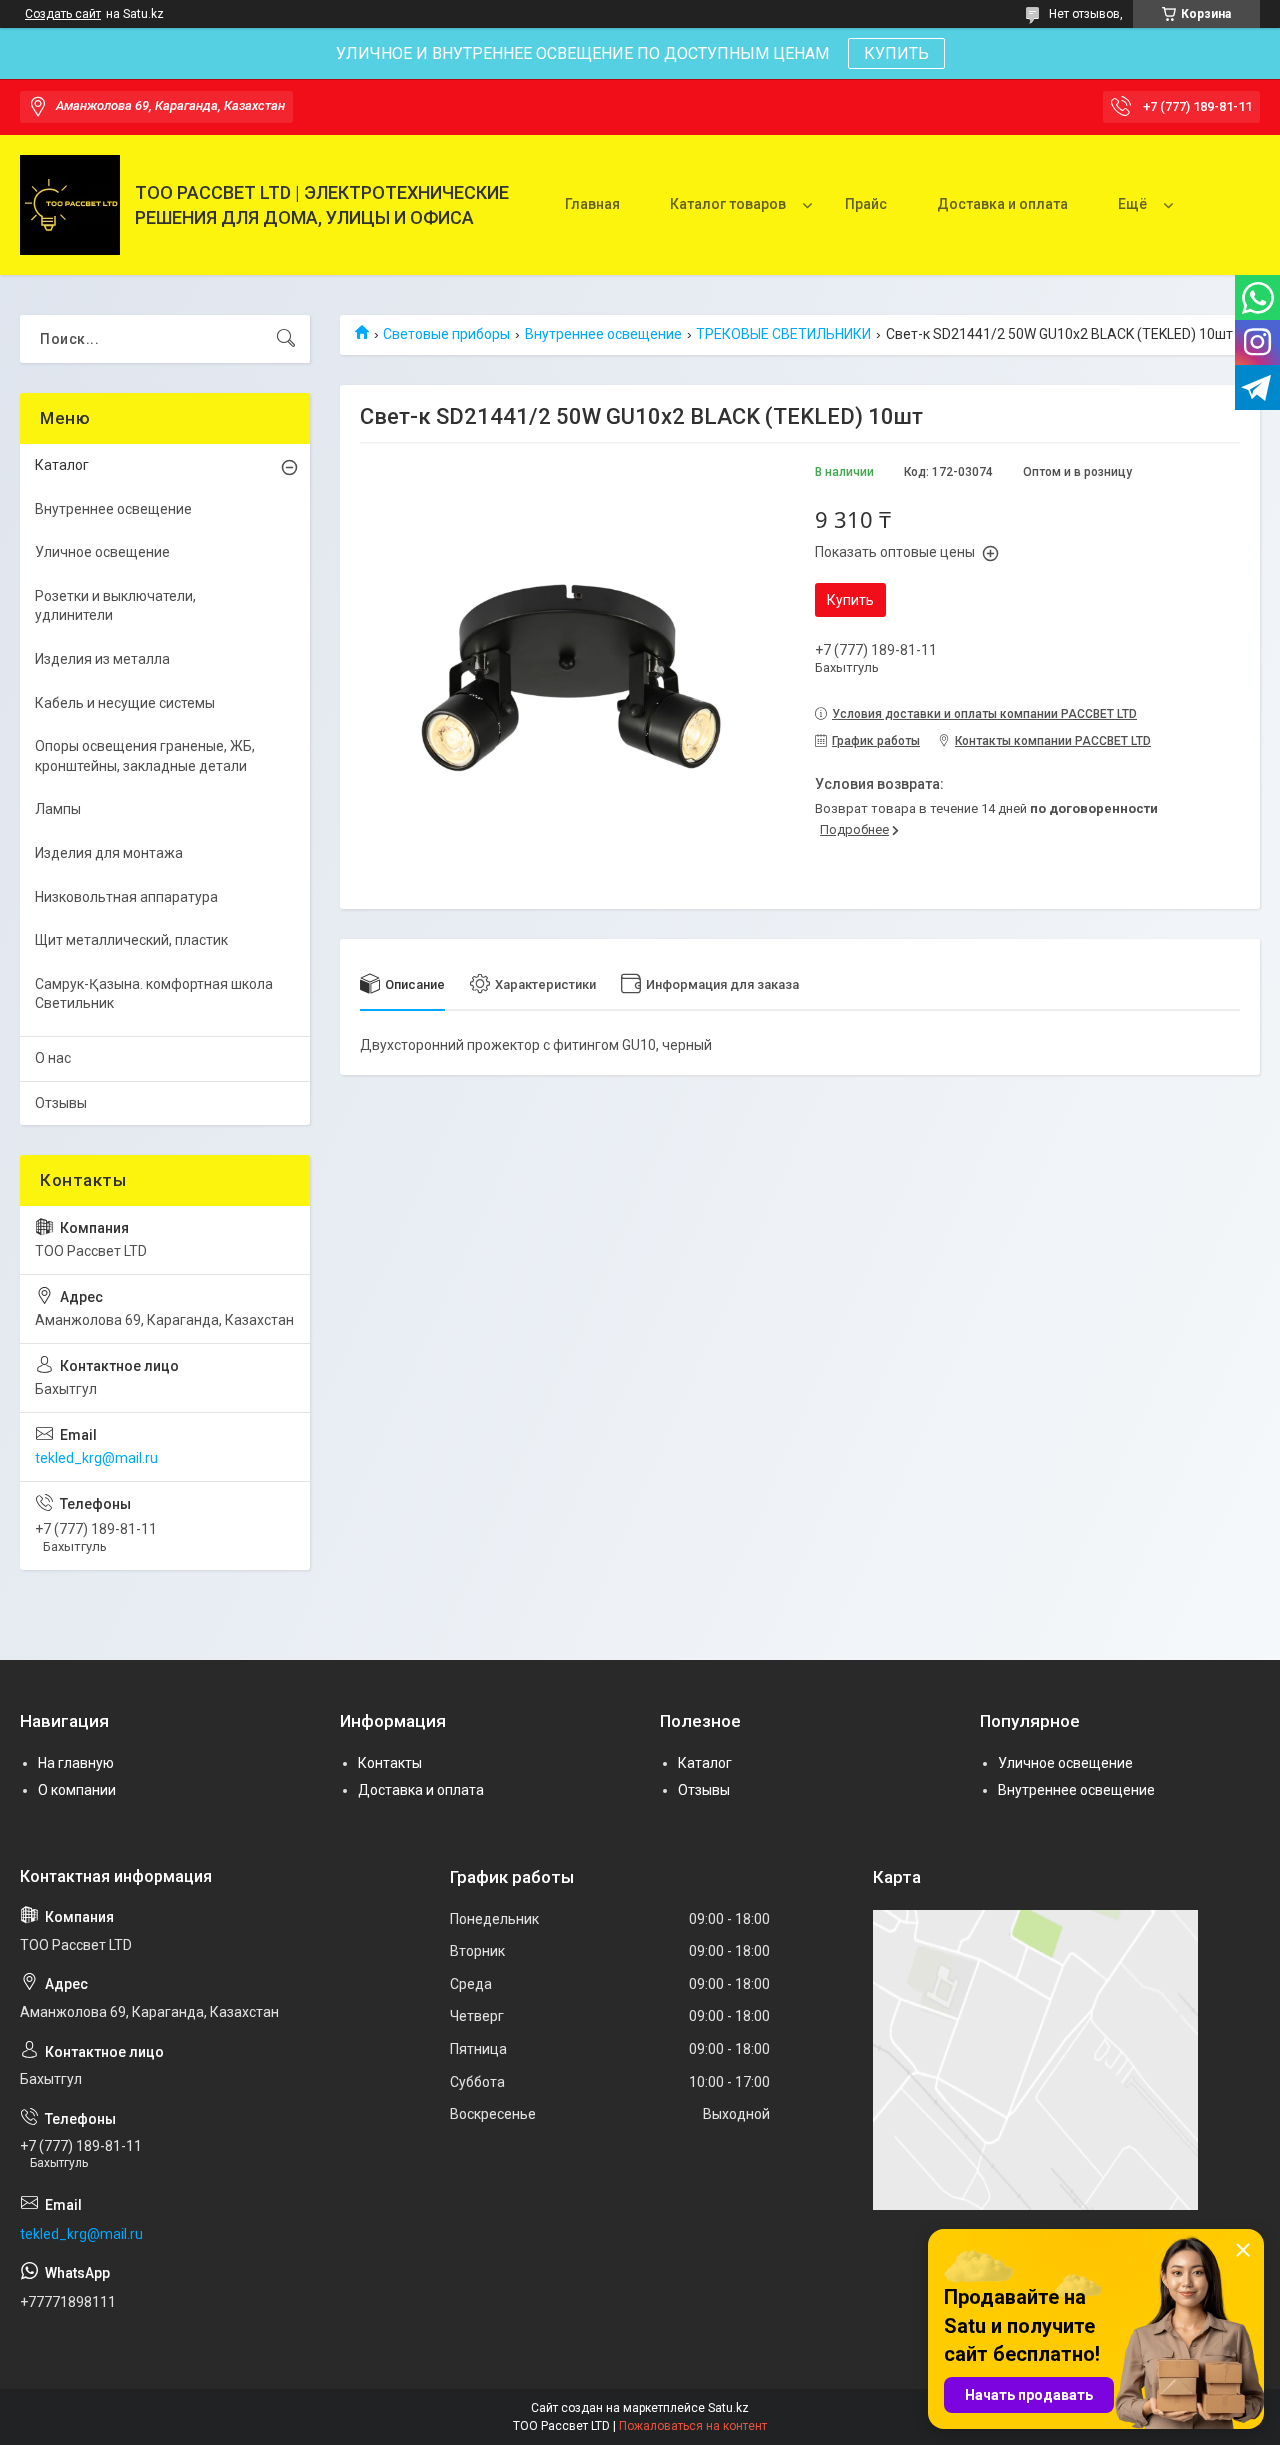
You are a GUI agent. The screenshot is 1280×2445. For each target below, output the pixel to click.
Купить (850, 600)
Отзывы (61, 1103)
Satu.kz (728, 2408)
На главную (76, 1763)
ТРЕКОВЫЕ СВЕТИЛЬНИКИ (783, 334)
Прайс (866, 204)
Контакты (390, 1763)
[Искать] (286, 339)
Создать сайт (63, 14)
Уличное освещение (102, 552)
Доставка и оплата (1002, 204)
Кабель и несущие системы (125, 703)
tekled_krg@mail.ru (96, 1458)
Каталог (62, 465)
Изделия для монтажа (109, 853)
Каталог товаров (728, 204)
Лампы (58, 809)
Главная (592, 204)
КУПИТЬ (896, 53)
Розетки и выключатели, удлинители (115, 606)
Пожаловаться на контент (693, 2426)
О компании (77, 1790)
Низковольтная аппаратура (126, 897)
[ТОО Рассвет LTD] (70, 205)
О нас (53, 1058)
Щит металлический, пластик (131, 940)
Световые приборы (446, 334)
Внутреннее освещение (603, 334)
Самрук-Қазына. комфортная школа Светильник (154, 994)
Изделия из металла (102, 659)
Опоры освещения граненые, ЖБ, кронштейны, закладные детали (145, 756)
